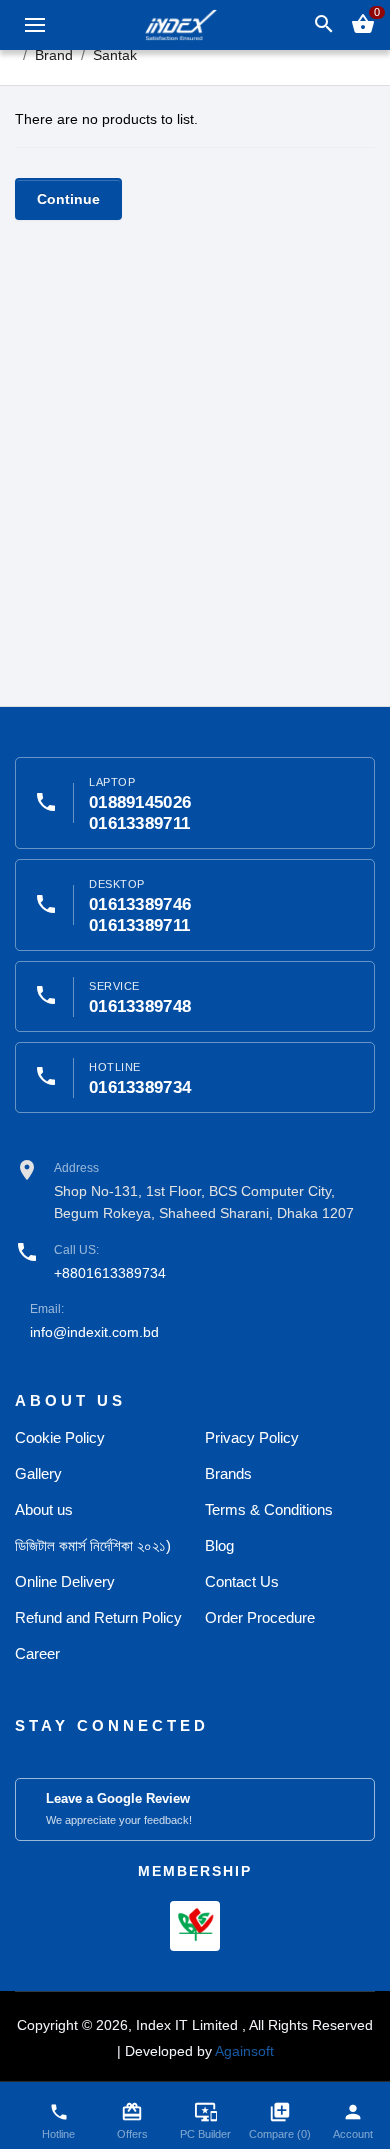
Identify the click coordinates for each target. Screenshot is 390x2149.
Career (37, 1653)
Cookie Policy (60, 1437)
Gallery (38, 1473)
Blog (219, 1545)
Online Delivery (65, 1581)
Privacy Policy (252, 1437)
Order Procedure (260, 1617)
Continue (68, 199)
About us (44, 1509)
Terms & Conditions (269, 1509)
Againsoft (244, 2051)
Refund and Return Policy (98, 1617)
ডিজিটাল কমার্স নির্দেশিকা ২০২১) (93, 1545)
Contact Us (242, 1581)
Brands (228, 1473)
